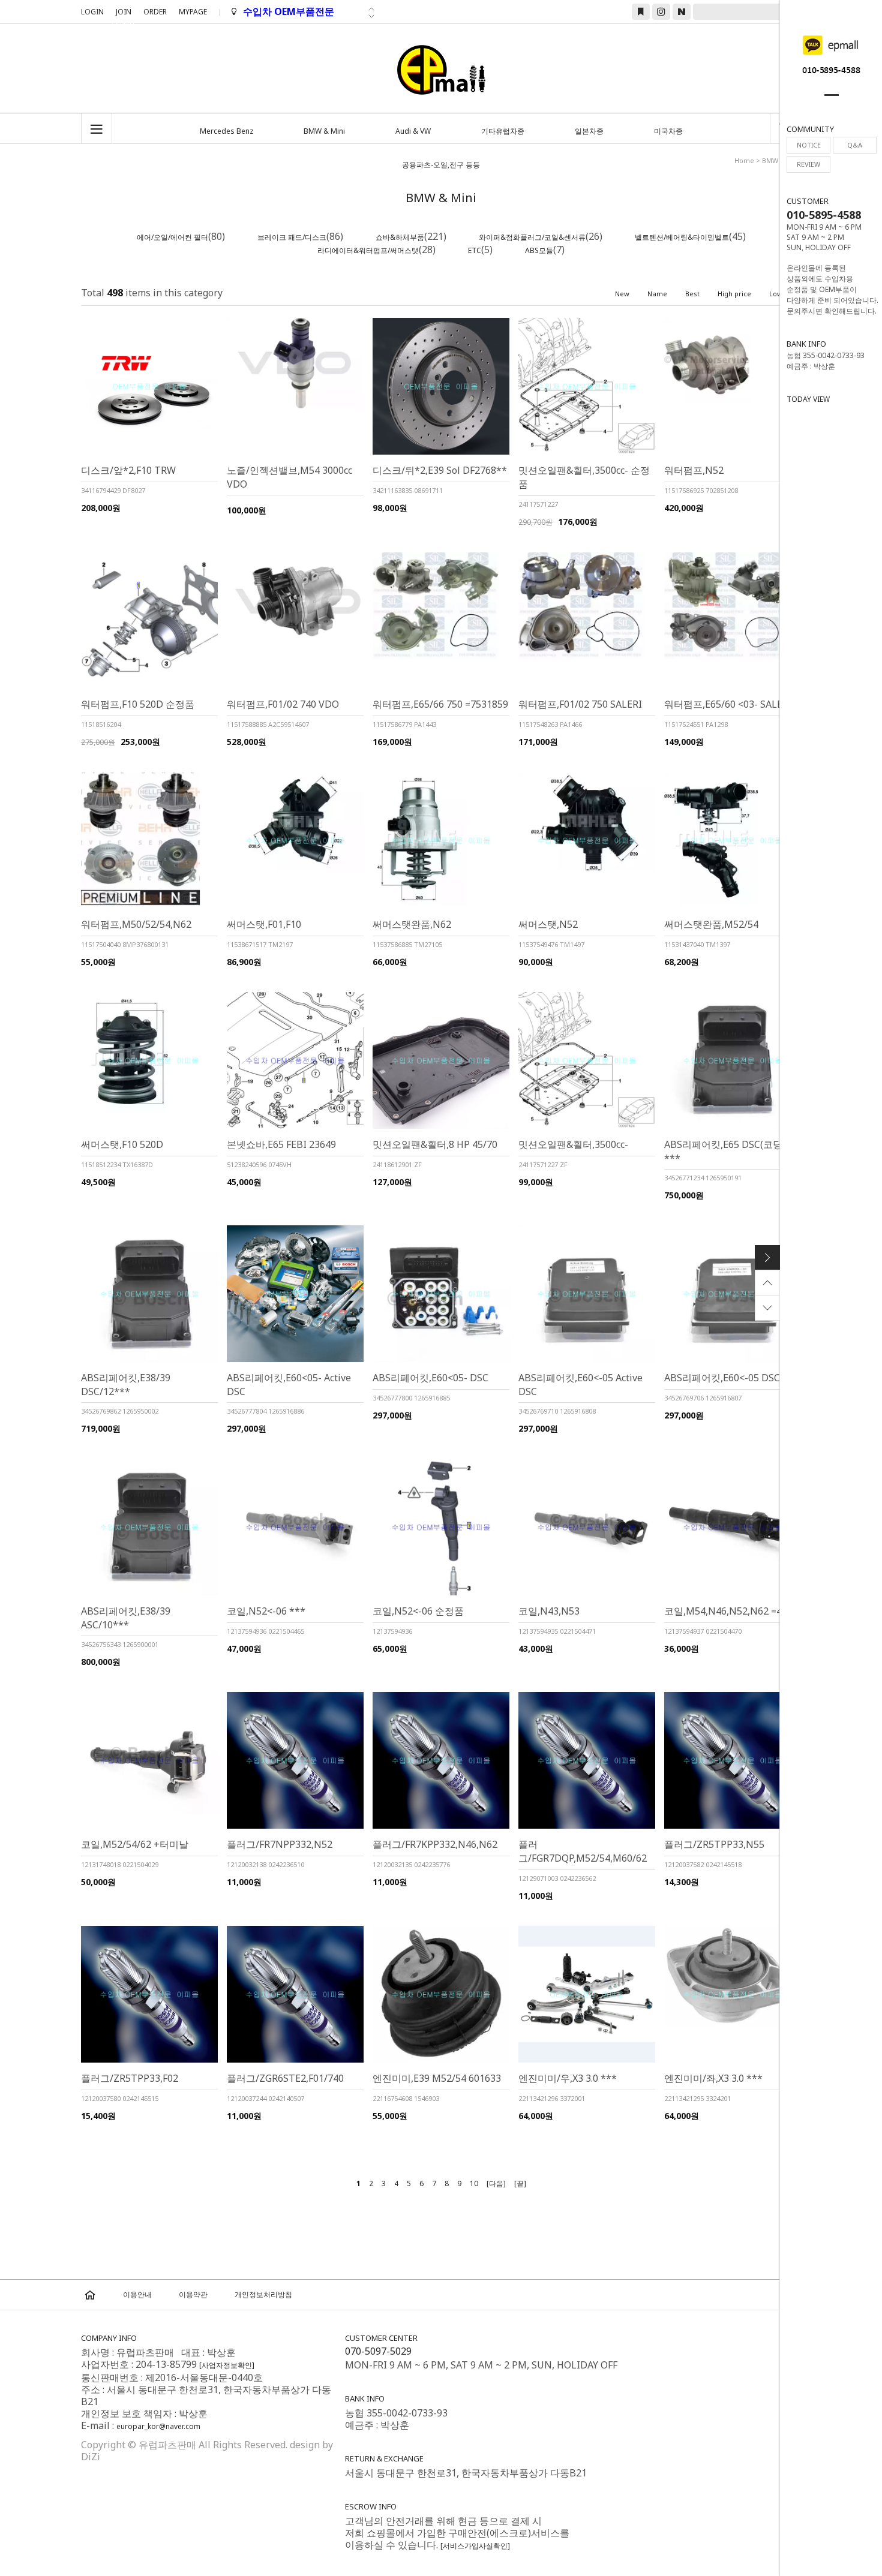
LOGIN (92, 12)
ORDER (155, 12)
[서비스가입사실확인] (475, 2546)
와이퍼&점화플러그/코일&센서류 (532, 237)
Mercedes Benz (226, 131)
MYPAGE (193, 12)
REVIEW (808, 164)
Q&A (855, 145)
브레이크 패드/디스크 (292, 237)
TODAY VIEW (808, 399)
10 (474, 2183)
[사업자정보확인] (227, 2365)
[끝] (520, 2183)
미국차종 (668, 131)
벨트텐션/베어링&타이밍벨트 (682, 237)
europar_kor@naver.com (158, 2426)
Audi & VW (413, 131)
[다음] (496, 2183)
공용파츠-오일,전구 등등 (441, 165)
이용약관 (193, 2294)
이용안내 (137, 2294)
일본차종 (589, 131)
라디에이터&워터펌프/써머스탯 (368, 250)
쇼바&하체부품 (400, 237)
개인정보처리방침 (263, 2294)
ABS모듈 (539, 250)
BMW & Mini (324, 131)
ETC (475, 250)
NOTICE (809, 145)
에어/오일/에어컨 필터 (172, 237)
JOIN (124, 13)
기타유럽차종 (503, 131)
